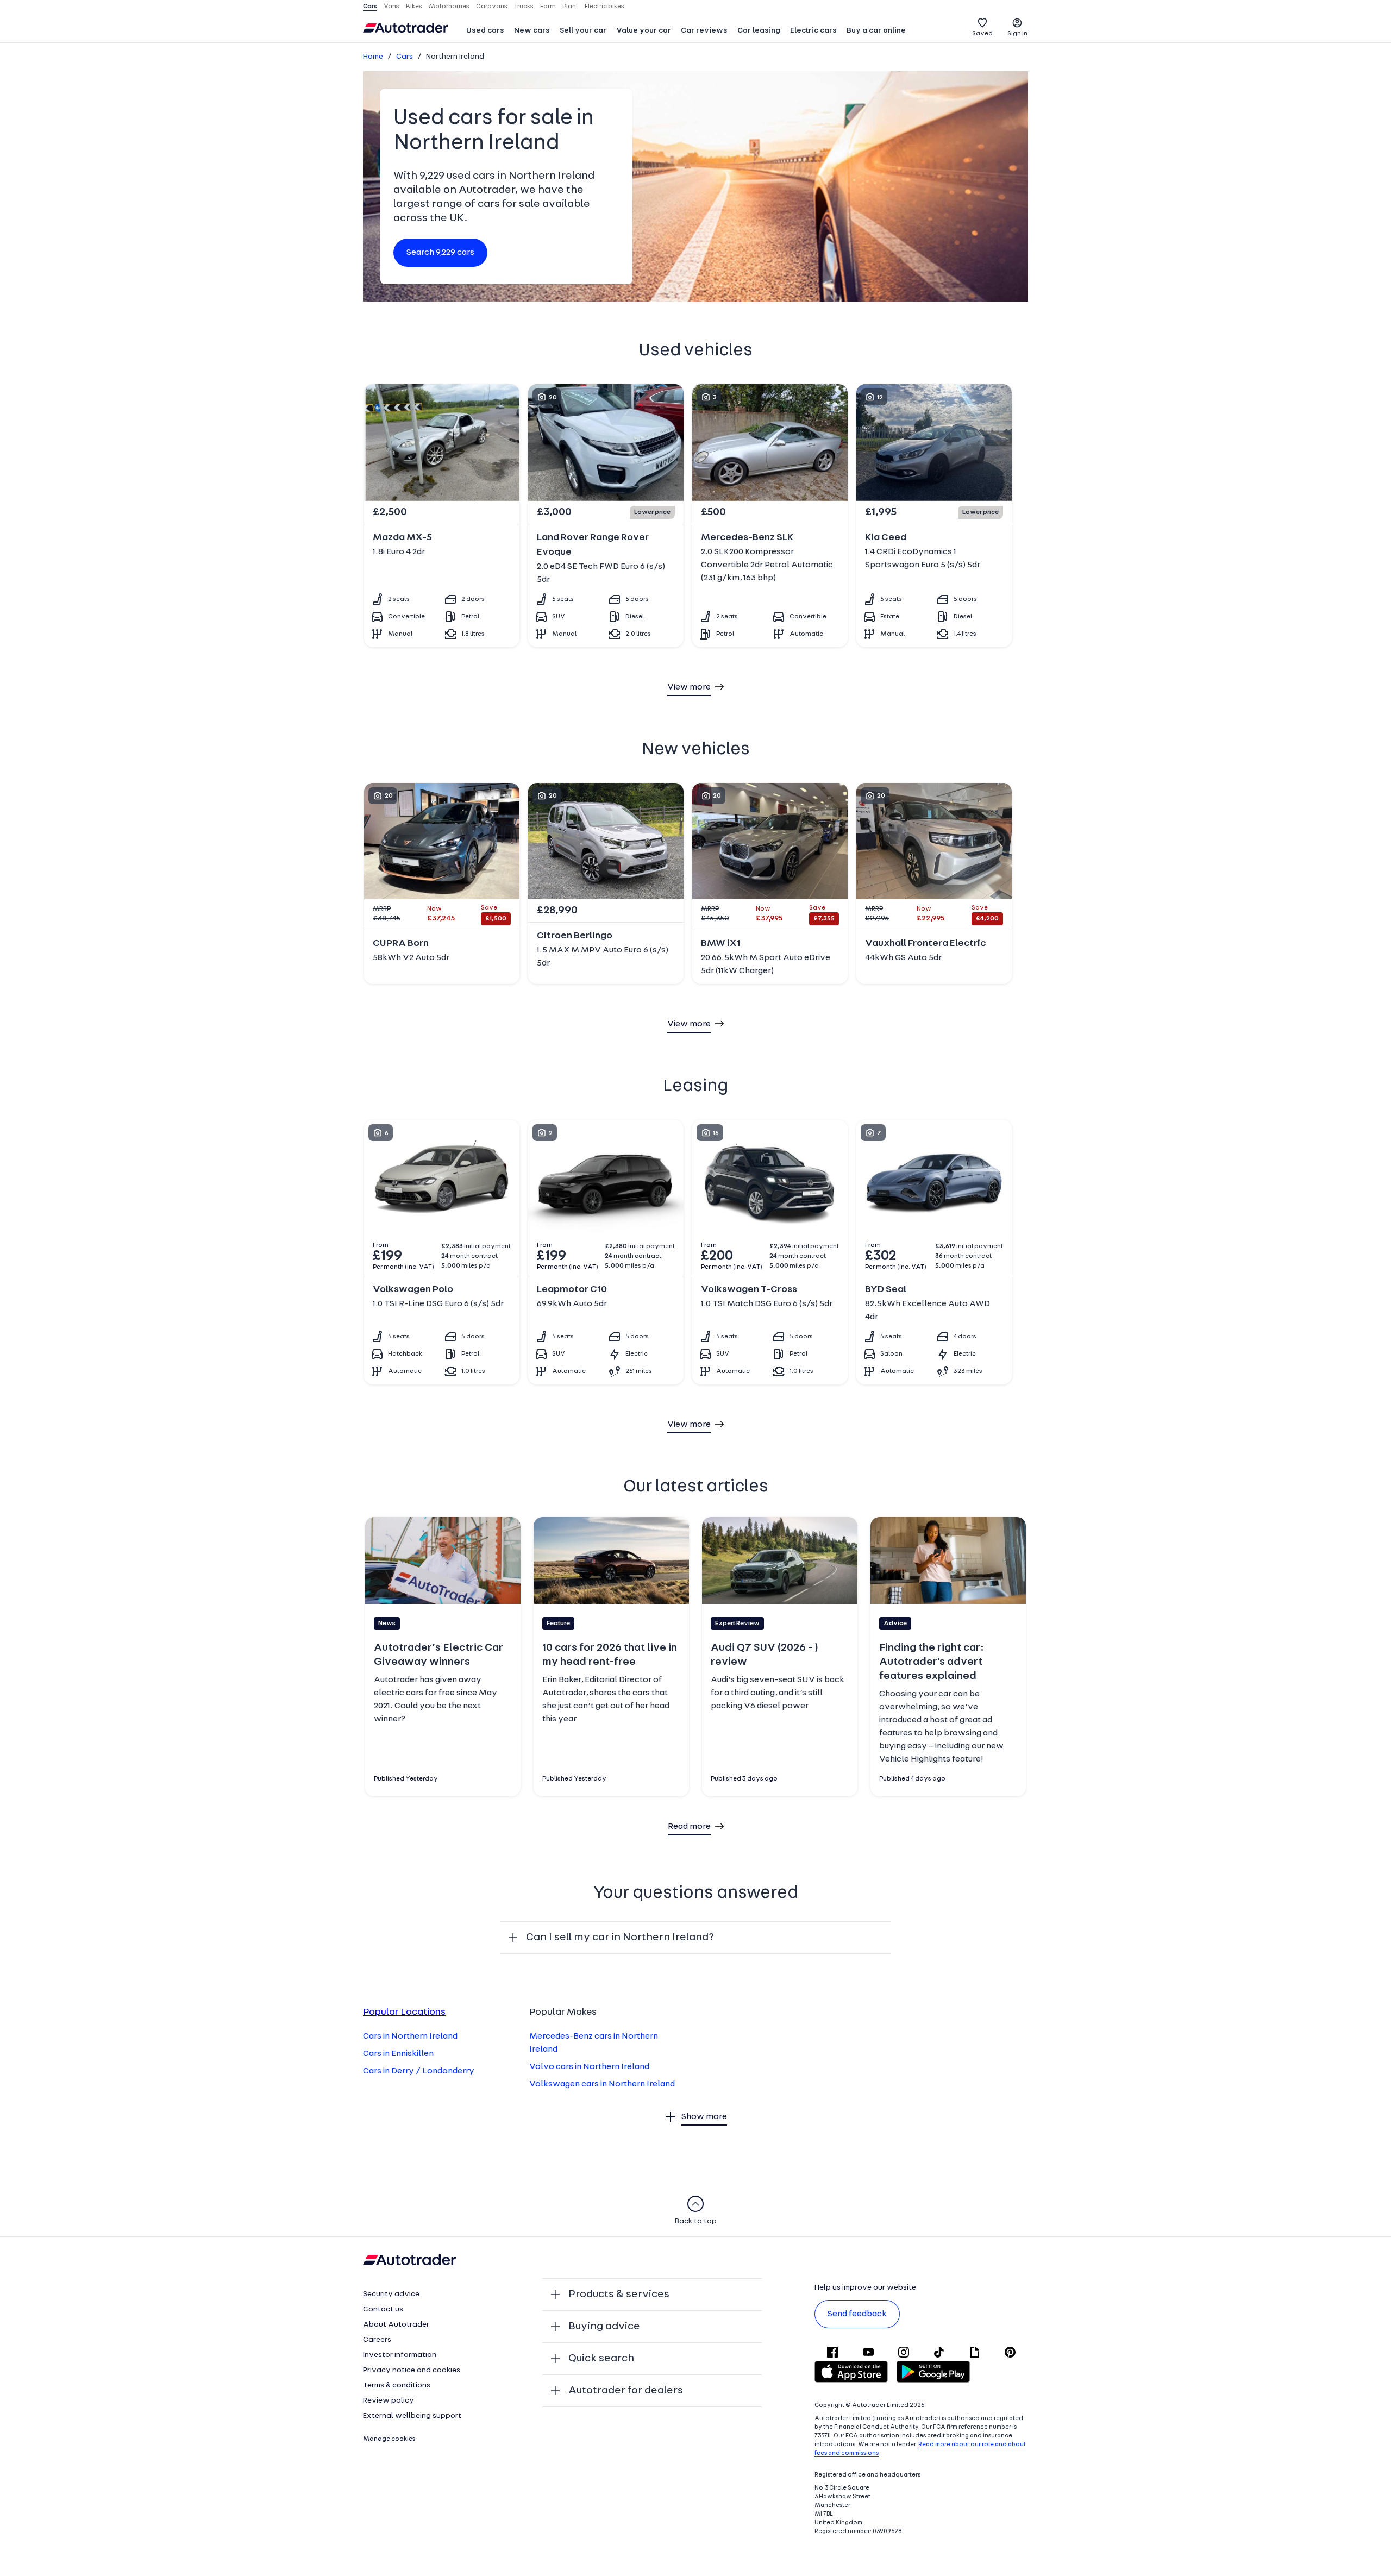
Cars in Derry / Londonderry (419, 2071)
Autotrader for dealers (626, 2391)
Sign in (1017, 34)
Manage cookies (389, 2439)
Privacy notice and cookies (412, 2370)
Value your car (644, 31)
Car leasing (759, 31)
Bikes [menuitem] (414, 7)
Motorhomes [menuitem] (449, 7)
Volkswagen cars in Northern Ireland (602, 2084)
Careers (377, 2340)
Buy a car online (876, 31)
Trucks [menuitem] (524, 7)
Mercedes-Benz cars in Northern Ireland (594, 2043)
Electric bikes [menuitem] (604, 7)
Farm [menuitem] (548, 7)
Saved (982, 34)
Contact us (383, 2309)
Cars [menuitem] (370, 7)
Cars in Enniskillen (398, 2054)
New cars (532, 31)
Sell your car (583, 31)
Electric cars (813, 31)
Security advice (391, 2294)
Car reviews (704, 31)
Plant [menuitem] (570, 7)
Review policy (389, 2401)
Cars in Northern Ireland (410, 2036)
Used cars (485, 31)
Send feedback (857, 2314)
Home (373, 57)
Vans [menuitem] (391, 7)
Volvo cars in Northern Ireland (589, 2067)
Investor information (400, 2355)
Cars (405, 57)
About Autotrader (396, 2325)
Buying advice (604, 2327)
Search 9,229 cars (440, 253)
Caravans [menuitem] (492, 7)
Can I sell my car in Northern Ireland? (620, 1938)
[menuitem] (485, 32)
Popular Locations (404, 2013)
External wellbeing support (412, 2416)
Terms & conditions (397, 2386)
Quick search (601, 2359)
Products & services (619, 2295)
